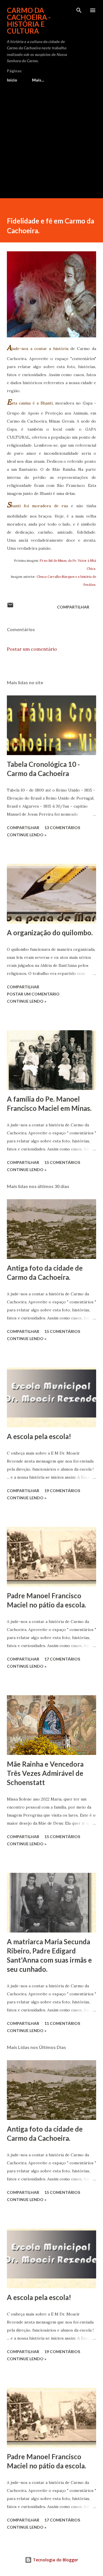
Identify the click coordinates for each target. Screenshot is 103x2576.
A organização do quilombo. (50, 933)
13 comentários (62, 828)
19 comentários (62, 1491)
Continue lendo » (27, 835)
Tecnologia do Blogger (55, 2560)
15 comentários (62, 1162)
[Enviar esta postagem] (10, 607)
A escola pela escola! (39, 1436)
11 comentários (62, 2023)
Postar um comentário (32, 649)
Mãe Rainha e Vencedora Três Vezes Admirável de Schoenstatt (45, 1773)
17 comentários (62, 1659)
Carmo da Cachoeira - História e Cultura (29, 21)
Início (12, 80)
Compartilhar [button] (73, 607)
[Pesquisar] (79, 10)
